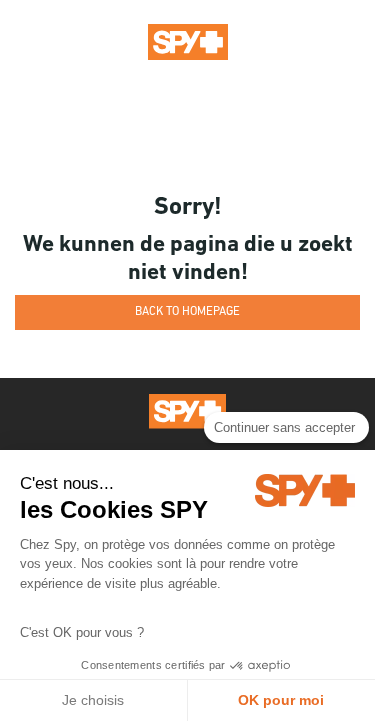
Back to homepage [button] (187, 312)
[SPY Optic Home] (188, 41)
